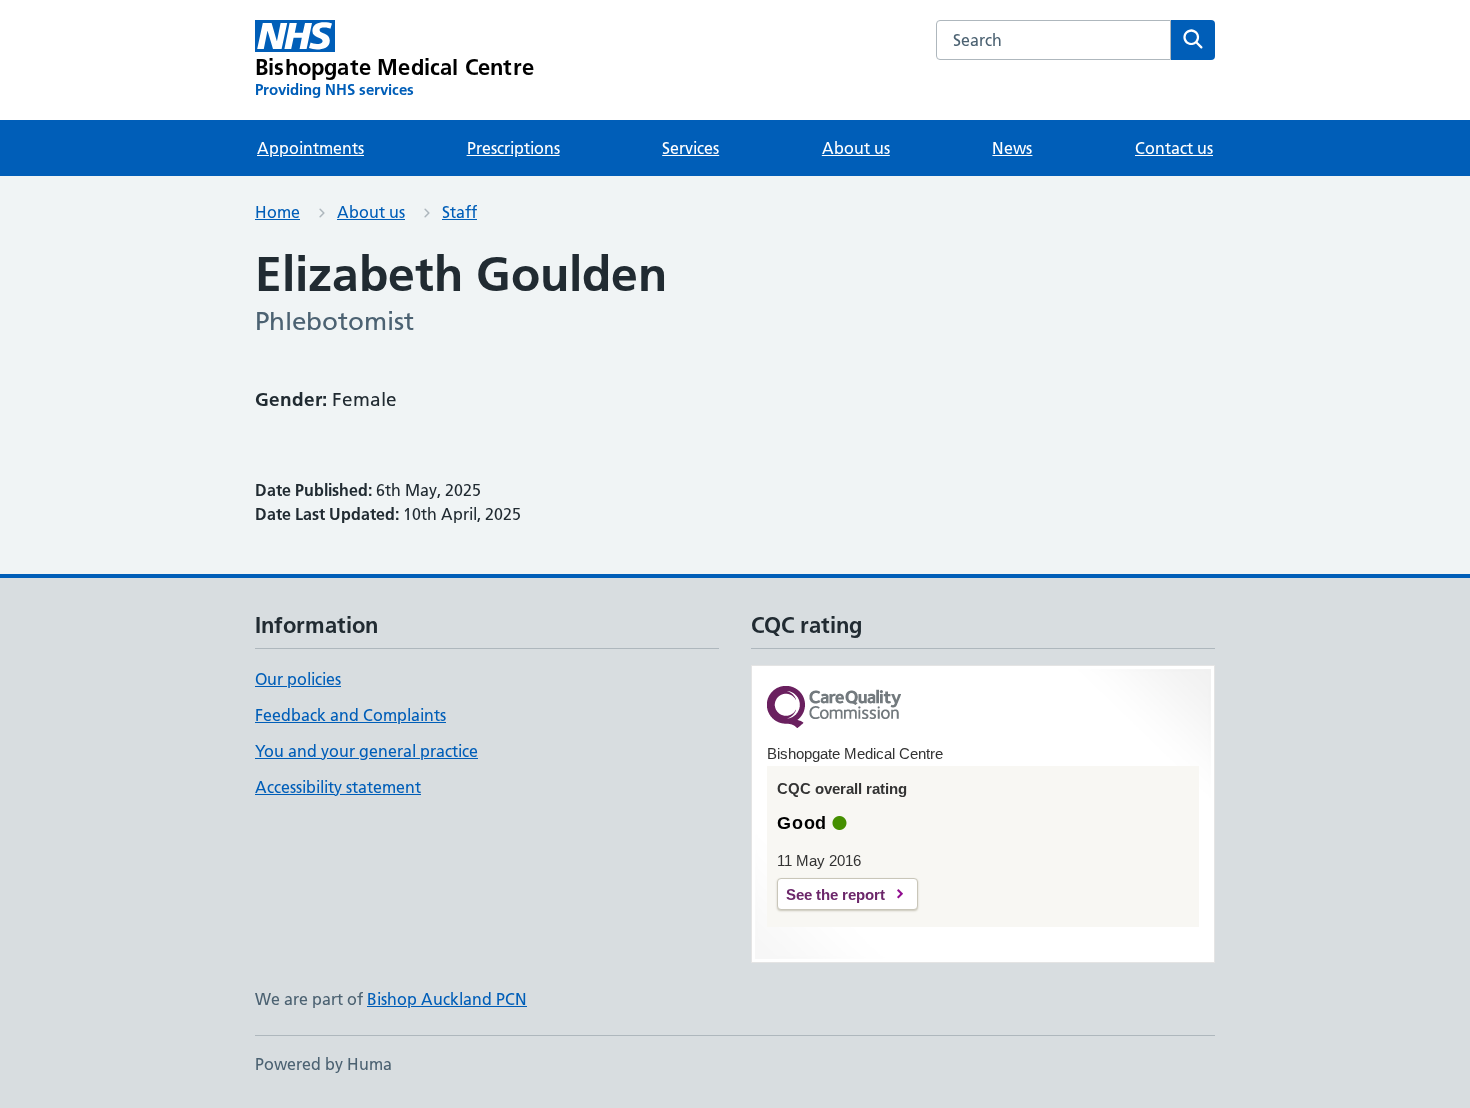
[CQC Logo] (834, 708)
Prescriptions (513, 148)
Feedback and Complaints (350, 715)
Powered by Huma (323, 1064)
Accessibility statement (338, 787)
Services (690, 148)
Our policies (298, 679)
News (1012, 148)
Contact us (1174, 148)
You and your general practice (366, 751)
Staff (459, 212)
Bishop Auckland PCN (447, 999)
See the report (835, 894)
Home (277, 212)
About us (856, 148)
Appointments (310, 148)
